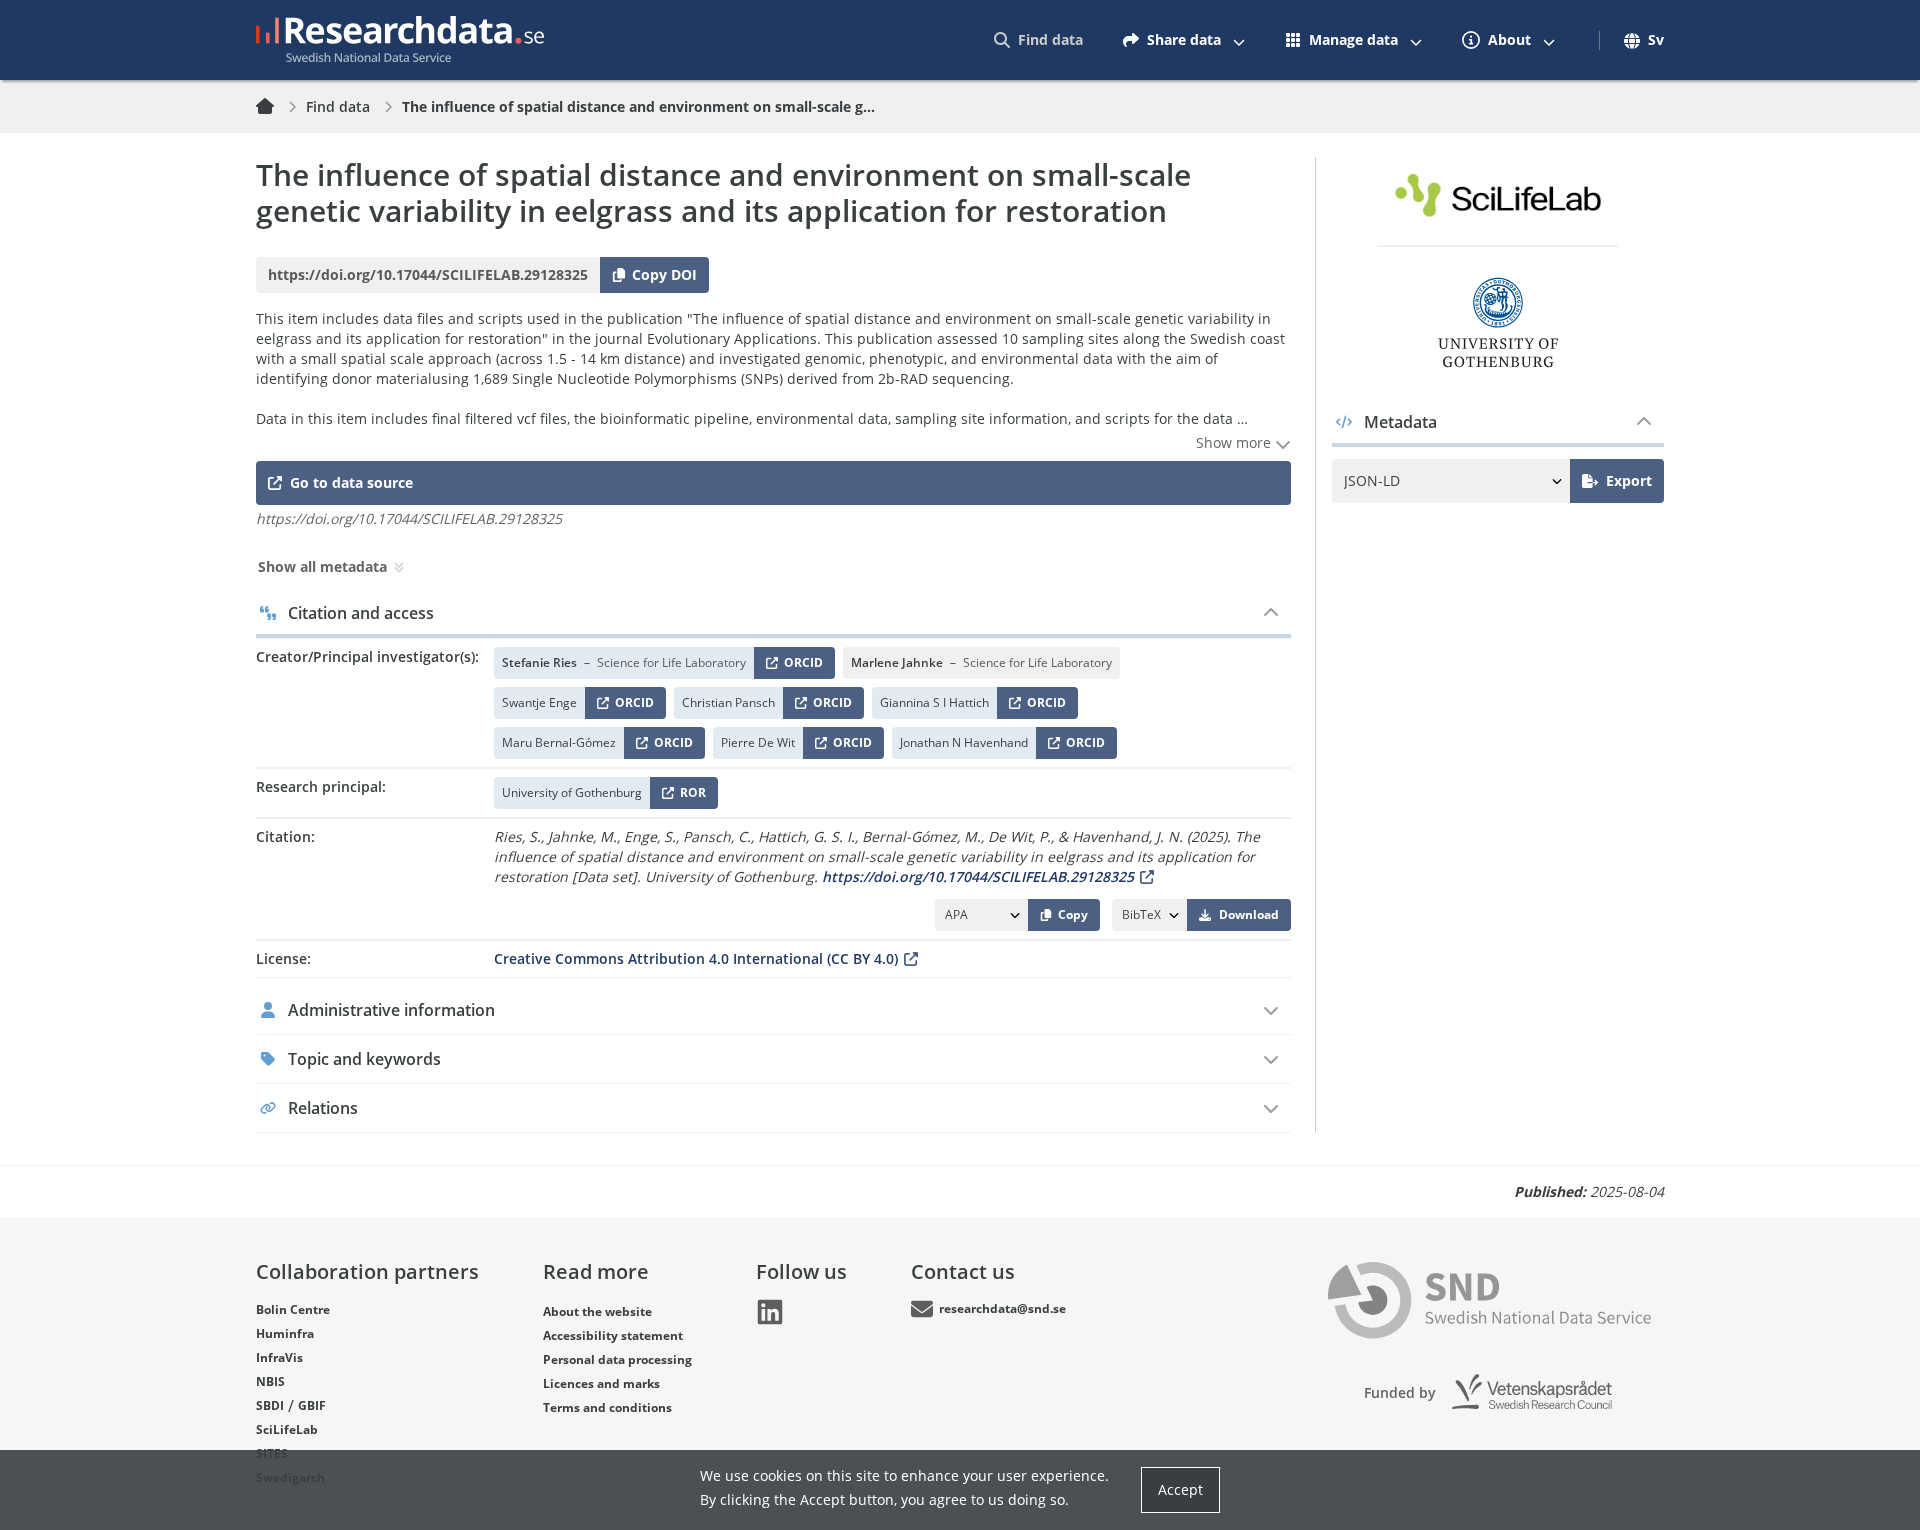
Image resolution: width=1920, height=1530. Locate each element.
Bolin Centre (293, 1309)
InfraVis (279, 1357)
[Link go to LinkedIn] (770, 1312)
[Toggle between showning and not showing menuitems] (1239, 40)
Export (1629, 480)
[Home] (277, 107)
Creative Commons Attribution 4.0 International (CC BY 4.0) (696, 958)
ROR (689, 796)
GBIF (312, 1405)
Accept (1180, 1489)
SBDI (270, 1405)
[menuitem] (1038, 40)
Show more (1235, 442)
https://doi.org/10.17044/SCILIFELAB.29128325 (978, 876)
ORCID (800, 666)
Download (1249, 914)
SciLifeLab (287, 1429)
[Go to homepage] (400, 40)
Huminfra (285, 1333)
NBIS (270, 1381)
